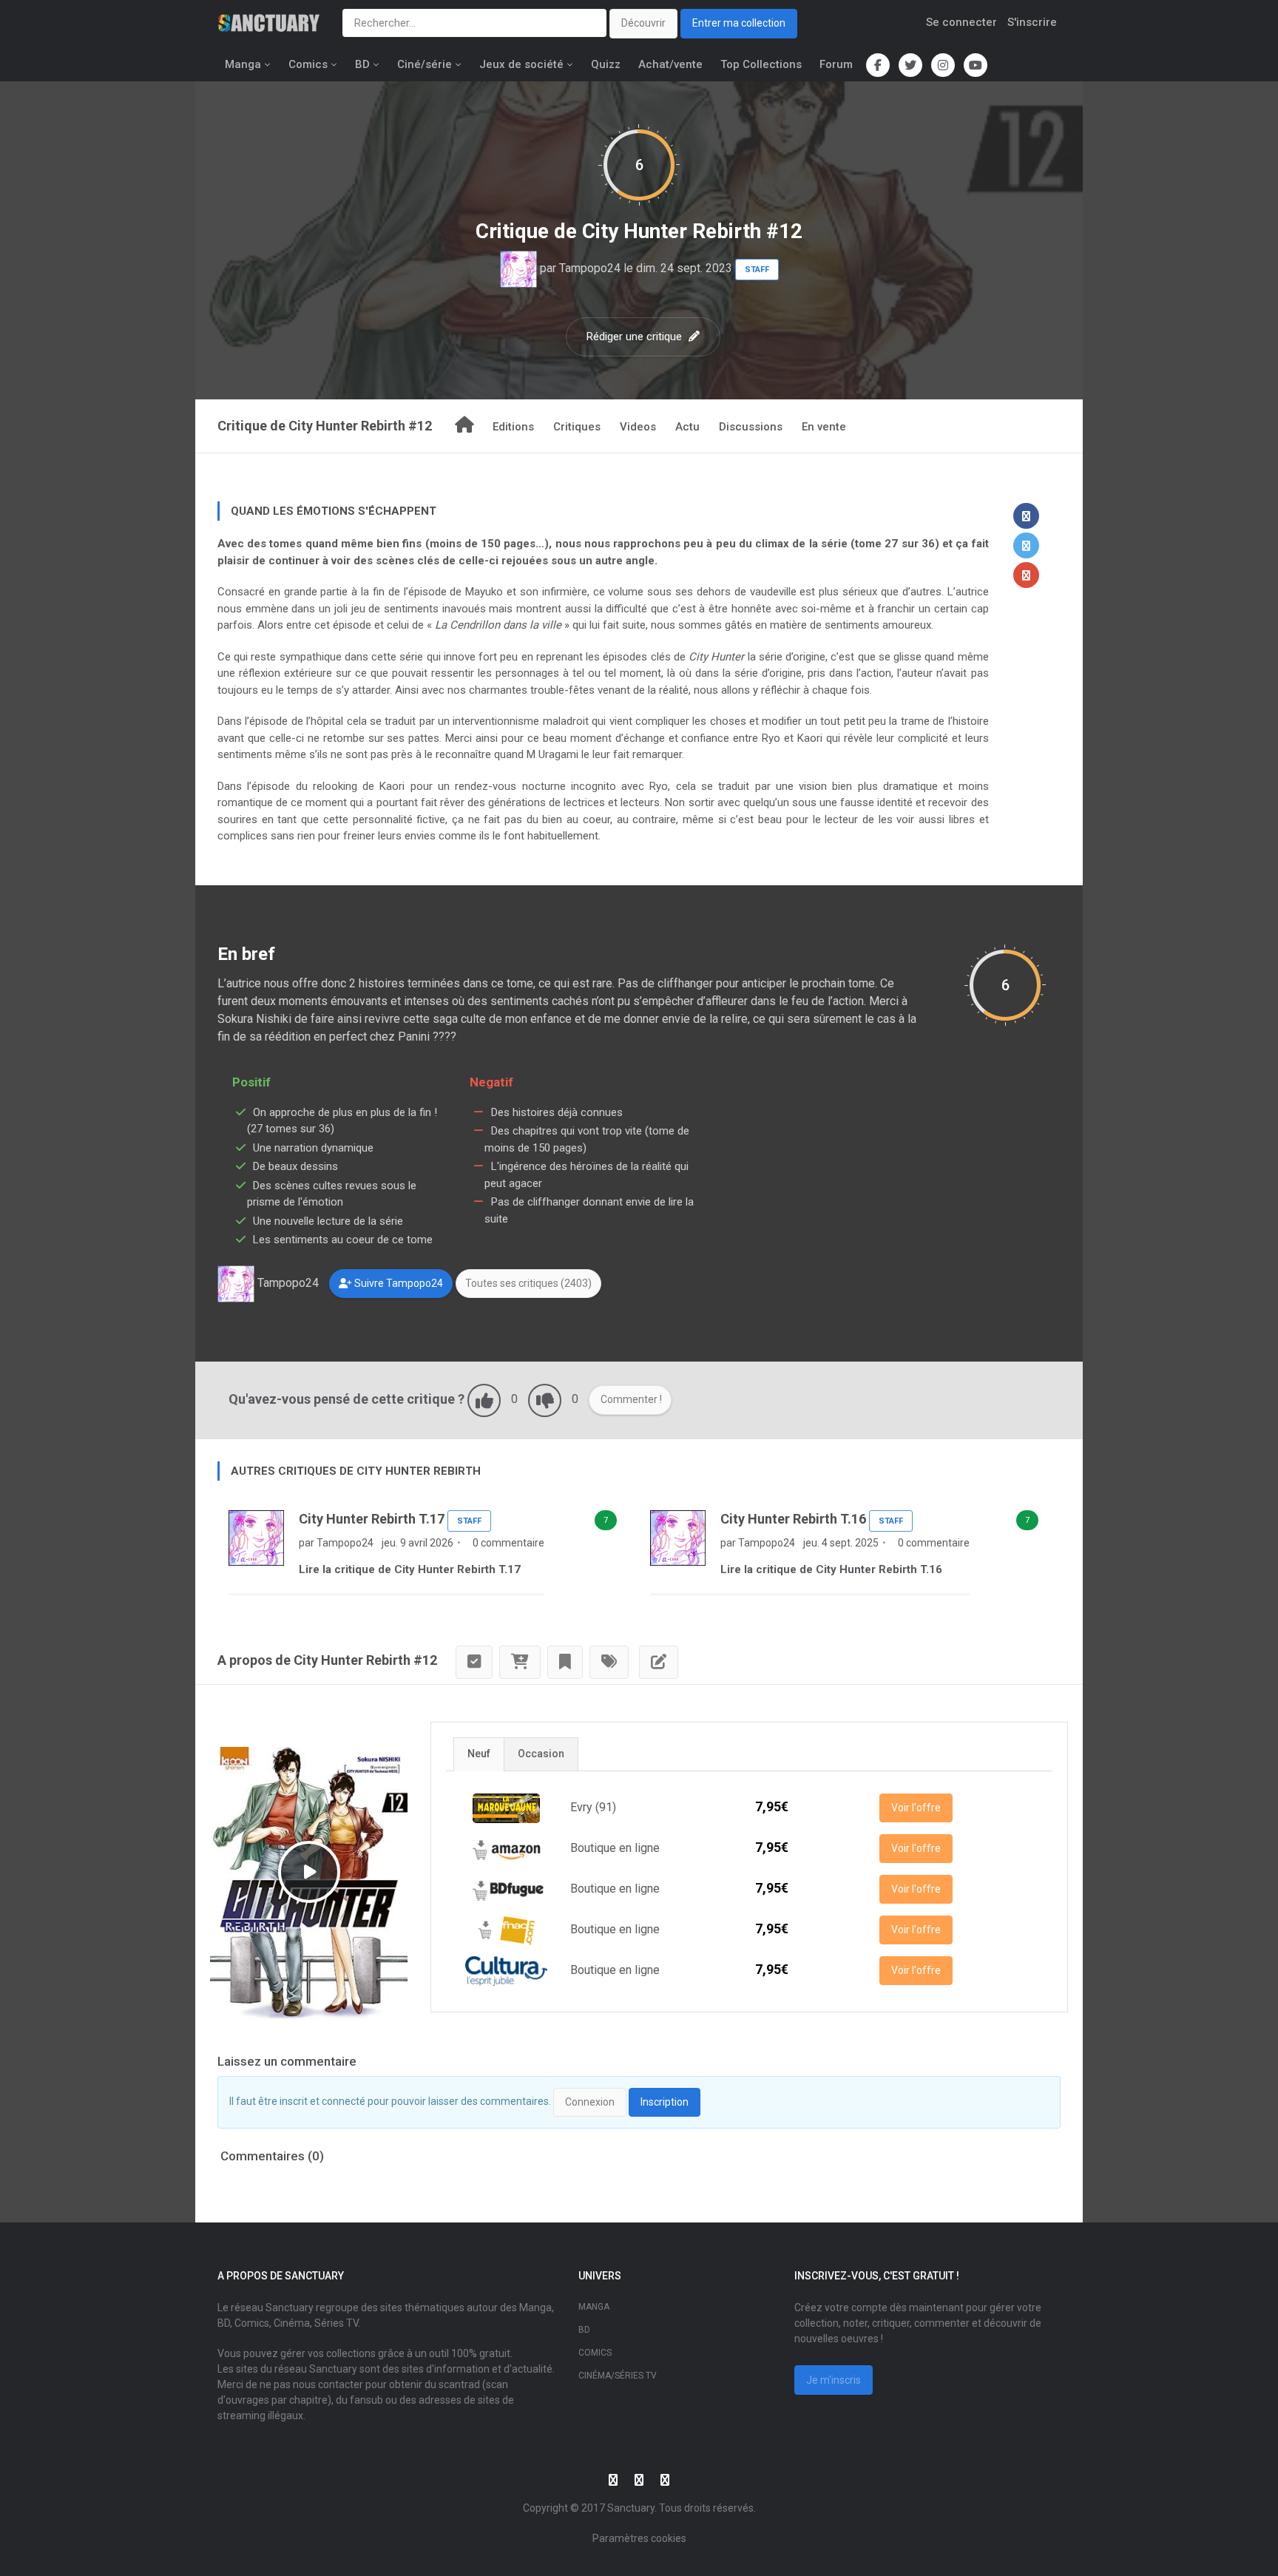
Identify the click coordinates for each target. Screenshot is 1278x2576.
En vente (824, 427)
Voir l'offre (916, 1808)
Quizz (606, 64)
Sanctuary (631, 2508)
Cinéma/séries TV (618, 2376)
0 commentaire (507, 1543)
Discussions (751, 427)
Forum (836, 64)
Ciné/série (425, 64)
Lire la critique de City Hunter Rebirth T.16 (831, 1569)
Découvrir (643, 23)
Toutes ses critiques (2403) (528, 1283)
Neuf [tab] (479, 1754)
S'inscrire (1032, 22)
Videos (638, 427)
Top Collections (761, 64)
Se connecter (961, 22)
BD (362, 64)
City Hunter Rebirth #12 (692, 231)
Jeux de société (521, 64)
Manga (243, 64)
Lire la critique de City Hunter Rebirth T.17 (410, 1569)
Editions (513, 427)
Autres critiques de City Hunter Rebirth (356, 1471)
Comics (308, 64)
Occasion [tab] (541, 1754)
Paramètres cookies (639, 2538)
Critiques (577, 427)
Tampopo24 (590, 268)
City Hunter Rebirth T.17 (372, 1519)
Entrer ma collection (739, 23)
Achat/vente (670, 64)
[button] (1026, 516)
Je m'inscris (834, 2380)
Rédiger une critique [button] (636, 337)
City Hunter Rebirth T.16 (793, 1519)
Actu (687, 427)
